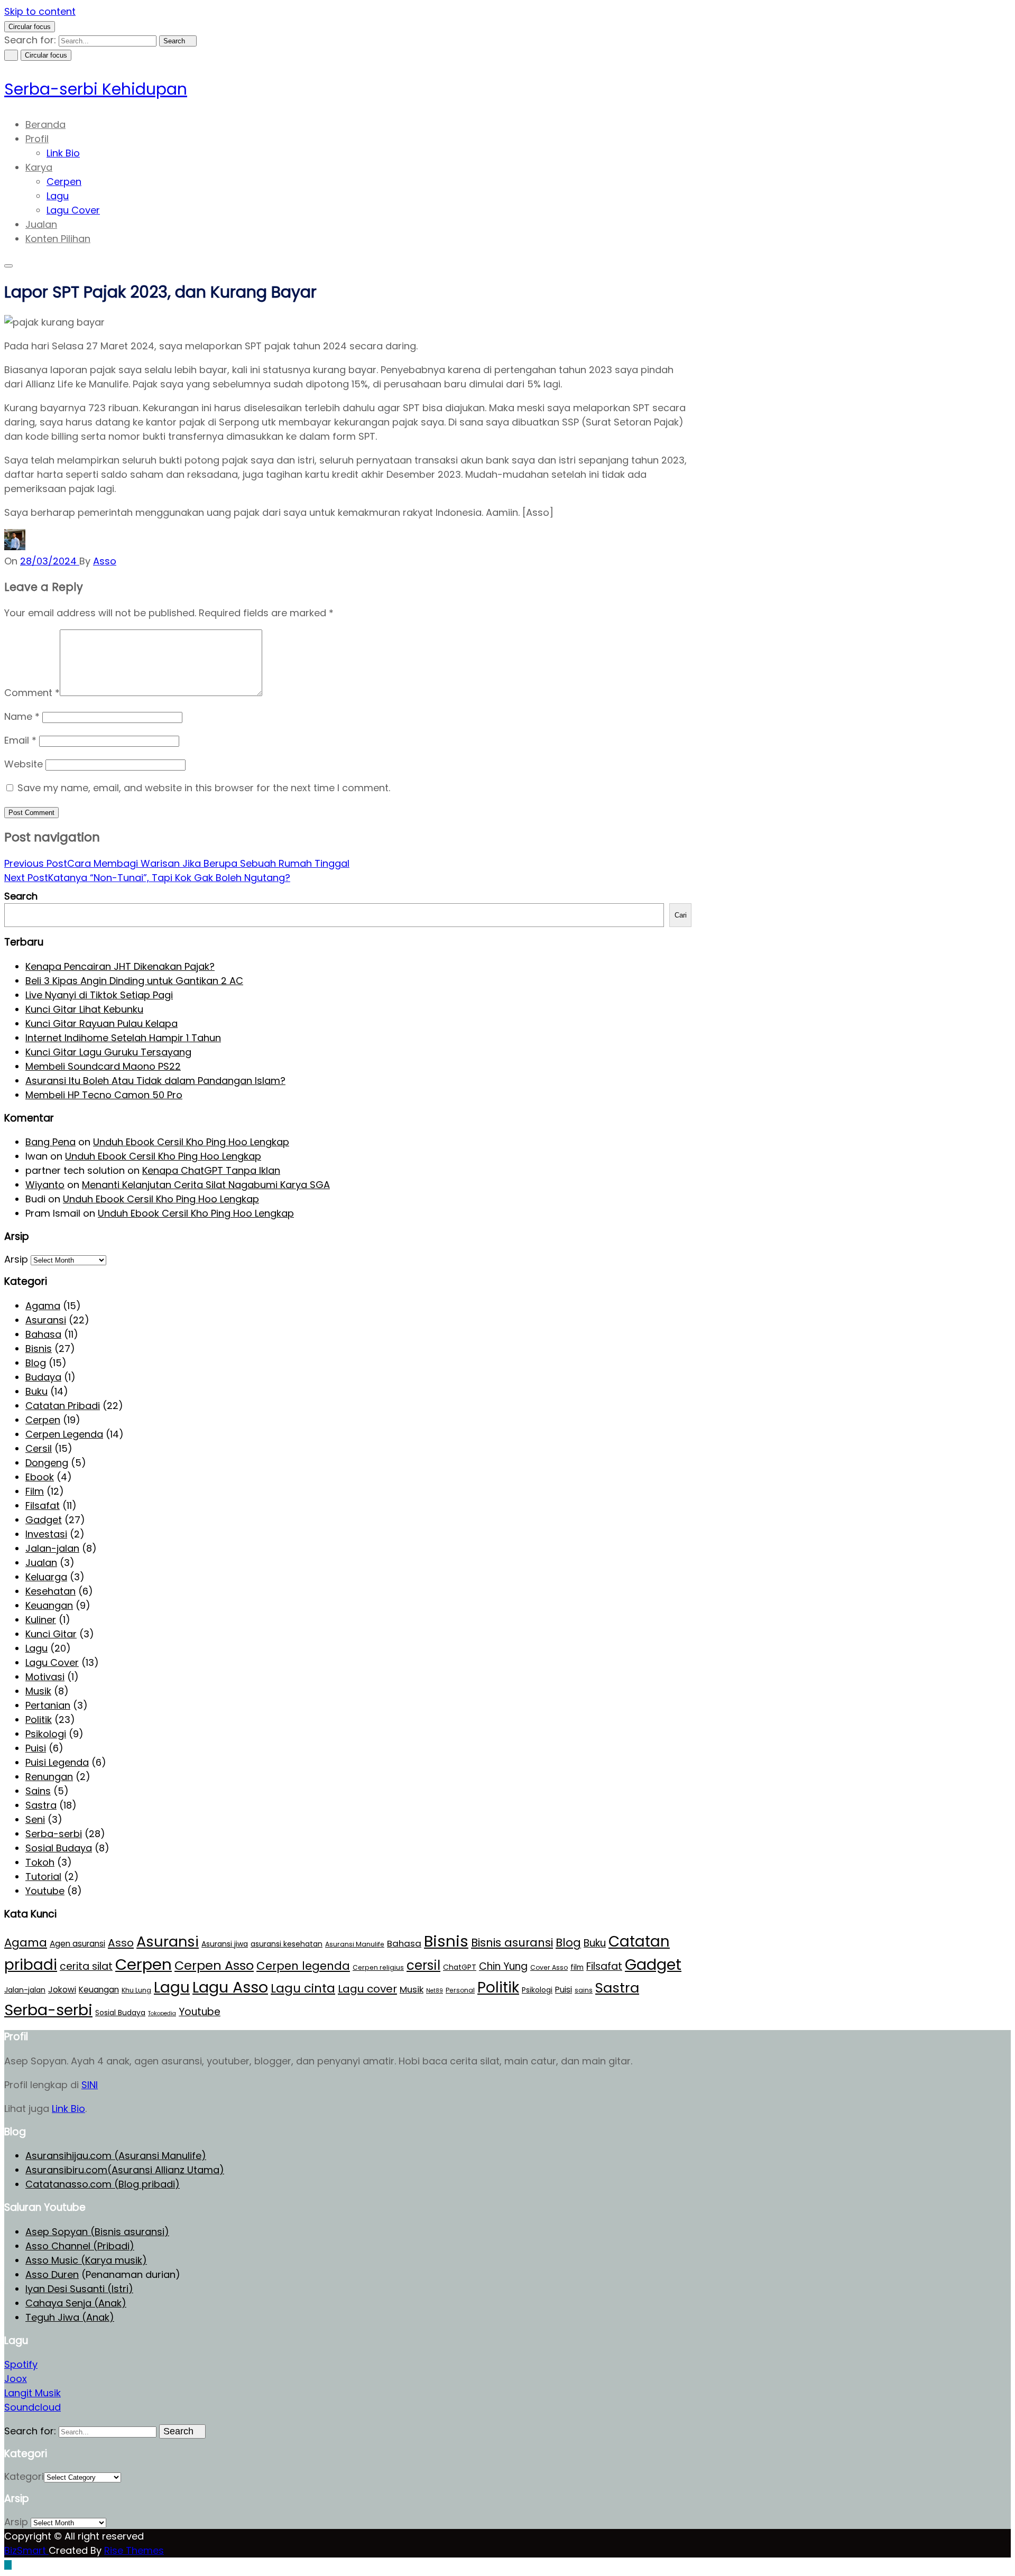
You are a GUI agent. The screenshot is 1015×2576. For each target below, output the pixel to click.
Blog (36, 1363)
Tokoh (40, 1862)
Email (20, 740)
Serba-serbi (54, 1834)
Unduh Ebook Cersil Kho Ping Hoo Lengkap (191, 1142)
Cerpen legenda (303, 1966)
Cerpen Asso (214, 1965)
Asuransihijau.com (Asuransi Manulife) (116, 2156)
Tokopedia (162, 2013)
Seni (35, 1819)
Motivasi (45, 1677)
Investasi (46, 1534)
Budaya (43, 1377)
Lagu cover (367, 1989)
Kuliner (41, 1620)
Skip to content (40, 11)
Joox (16, 2379)
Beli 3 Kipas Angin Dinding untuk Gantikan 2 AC (134, 981)
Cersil (39, 1448)
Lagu (58, 196)
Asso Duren (52, 2274)
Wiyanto (45, 1185)
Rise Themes (134, 2550)
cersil (423, 1965)
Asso (121, 1943)
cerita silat (86, 1966)
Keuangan (49, 1605)
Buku (36, 1391)
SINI (90, 2085)
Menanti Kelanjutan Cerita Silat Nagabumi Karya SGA (206, 1185)
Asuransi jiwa (225, 1944)
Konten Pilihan (58, 239)
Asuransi (46, 1320)
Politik (39, 1720)
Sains (38, 1791)
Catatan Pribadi (63, 1406)
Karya (39, 167)
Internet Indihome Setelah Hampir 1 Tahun (123, 1038)
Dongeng (47, 1463)
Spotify (21, 2364)
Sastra (41, 1805)
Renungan (49, 1777)
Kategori (24, 2476)
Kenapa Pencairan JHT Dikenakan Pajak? (120, 966)
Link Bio (63, 153)
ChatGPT (460, 1967)
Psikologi (46, 1734)
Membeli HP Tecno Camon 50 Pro (104, 1095)
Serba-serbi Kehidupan (96, 89)
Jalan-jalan (52, 1548)
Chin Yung (503, 1966)
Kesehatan (50, 1591)
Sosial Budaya (59, 1848)
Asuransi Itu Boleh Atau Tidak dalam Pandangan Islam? (155, 1081)
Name (22, 716)
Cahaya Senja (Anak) (76, 2303)
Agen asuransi (77, 1944)
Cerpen (64, 182)
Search (21, 896)
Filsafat (43, 1505)
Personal (460, 1990)
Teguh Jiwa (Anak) (70, 2317)
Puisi (36, 1748)
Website (24, 764)
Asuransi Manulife (355, 1944)
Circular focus (30, 27)
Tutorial (43, 1877)
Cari (681, 915)
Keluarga (46, 1577)
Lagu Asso (230, 1987)
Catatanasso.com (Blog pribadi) (103, 2184)
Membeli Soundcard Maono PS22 (103, 1066)
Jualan (41, 224)
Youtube (45, 1891)
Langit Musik (33, 2393)
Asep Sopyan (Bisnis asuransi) (97, 2232)
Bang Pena (50, 1142)
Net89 (435, 1991)
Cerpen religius (378, 1967)
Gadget (44, 1520)
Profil (37, 139)
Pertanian (48, 1705)
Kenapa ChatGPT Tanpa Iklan (211, 1170)
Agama (43, 1306)
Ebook (40, 1477)
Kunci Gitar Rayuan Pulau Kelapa (101, 1023)
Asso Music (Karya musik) (86, 2260)
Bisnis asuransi (512, 1943)
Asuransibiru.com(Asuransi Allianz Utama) (125, 2170)
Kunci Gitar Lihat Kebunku (84, 1009)
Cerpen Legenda (64, 1434)
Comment (32, 693)
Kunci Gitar (51, 1634)
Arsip (16, 1259)
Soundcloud (33, 2407)
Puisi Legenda (57, 1762)
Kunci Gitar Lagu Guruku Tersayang (108, 1052)
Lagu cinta (303, 1988)
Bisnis (39, 1349)
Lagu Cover (73, 210)
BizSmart (26, 2550)
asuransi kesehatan (287, 1944)
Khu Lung (136, 1990)
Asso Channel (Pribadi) (80, 2246)
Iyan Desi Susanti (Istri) (79, 2289)
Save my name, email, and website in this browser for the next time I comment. (204, 788)
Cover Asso (549, 1967)
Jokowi (62, 1990)
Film (35, 1491)
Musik (38, 1691)
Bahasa (43, 1334)
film (577, 1967)
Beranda (45, 124)
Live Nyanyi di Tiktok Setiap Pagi (99, 995)
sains (584, 1990)
